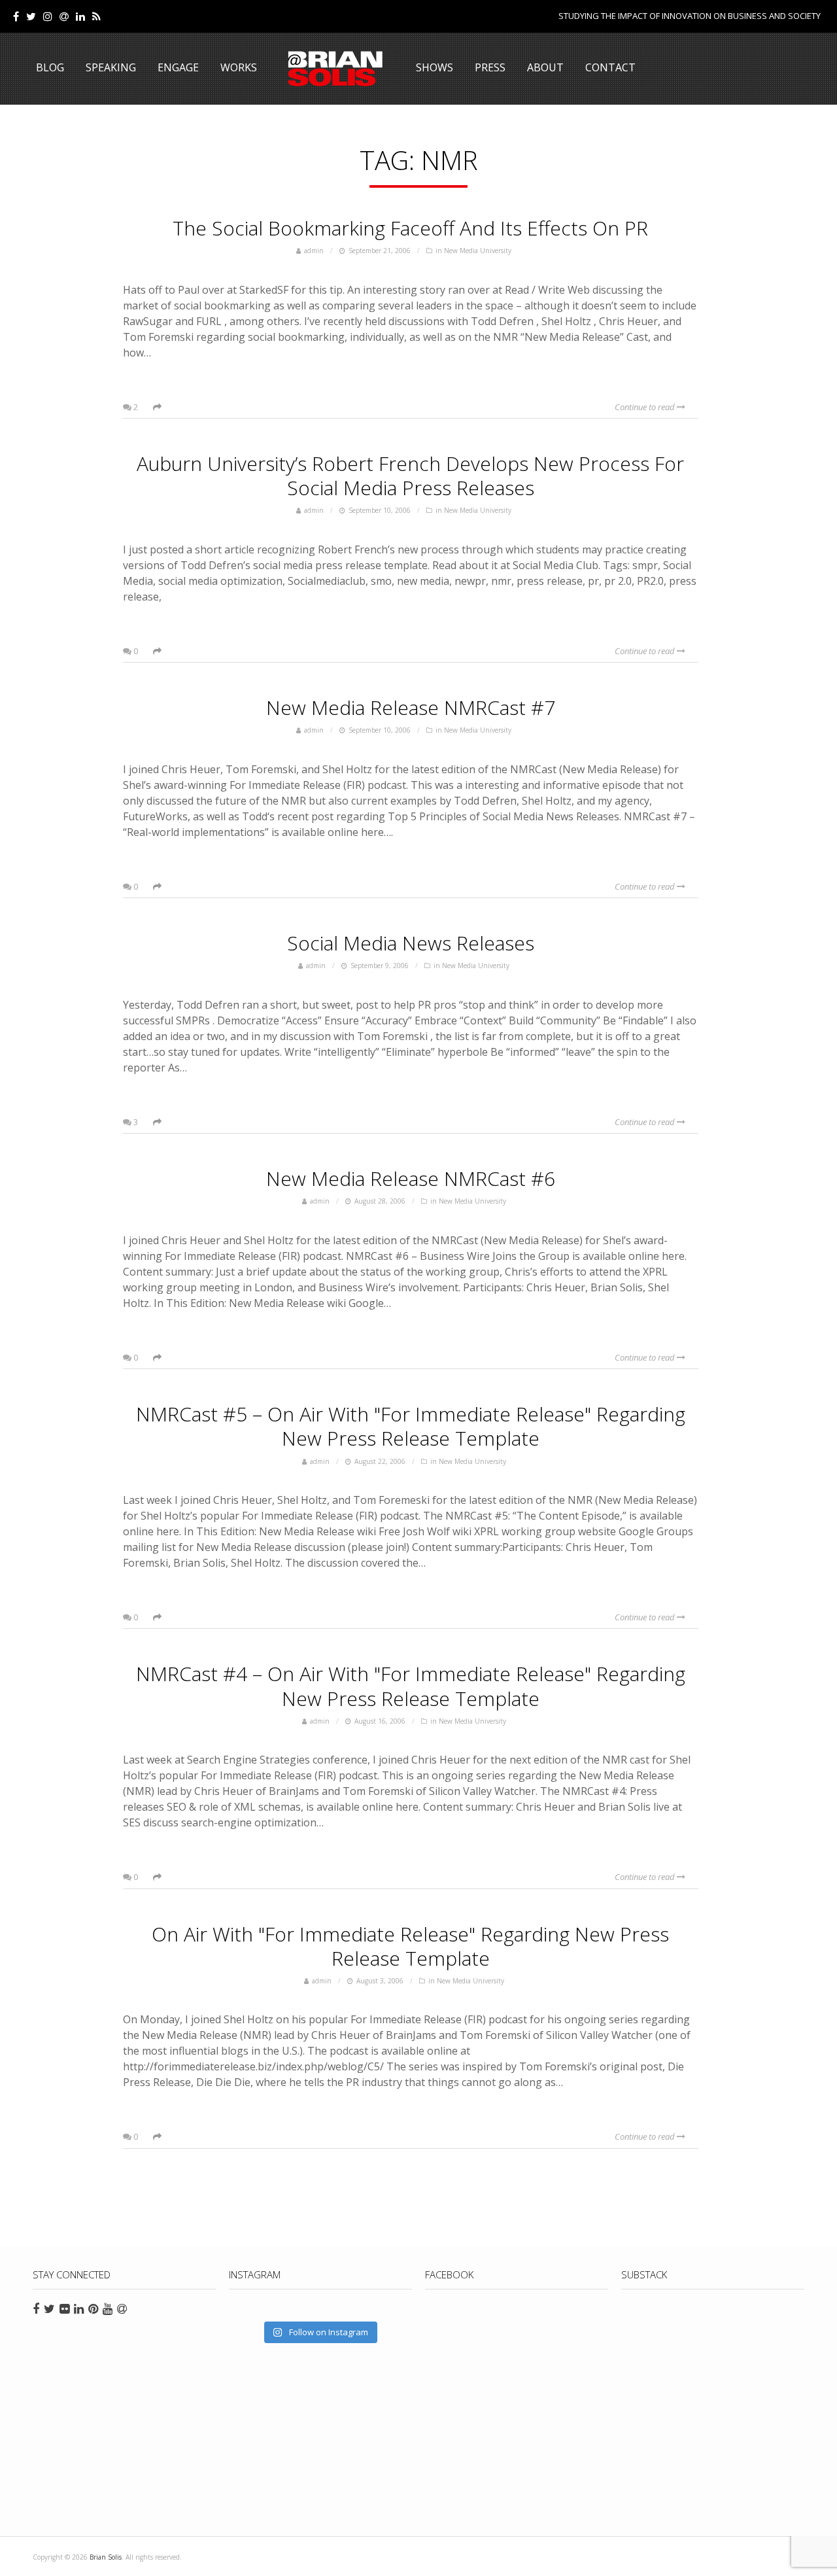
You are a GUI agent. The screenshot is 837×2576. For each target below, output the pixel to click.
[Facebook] (16, 16)
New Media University (478, 251)
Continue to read (646, 407)
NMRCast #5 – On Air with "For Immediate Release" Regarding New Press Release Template (411, 1426)
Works (239, 67)
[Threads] (64, 16)
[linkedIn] (80, 16)
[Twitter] (31, 16)
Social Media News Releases (411, 943)
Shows (435, 67)
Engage (178, 67)
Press (490, 67)
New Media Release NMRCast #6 (411, 1178)
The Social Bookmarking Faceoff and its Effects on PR (410, 228)
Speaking (111, 67)
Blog (50, 67)
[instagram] (48, 16)
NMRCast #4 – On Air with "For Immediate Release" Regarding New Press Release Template (411, 1686)
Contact (610, 67)
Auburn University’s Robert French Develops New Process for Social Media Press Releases (410, 476)
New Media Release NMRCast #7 (411, 707)
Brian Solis (335, 69)
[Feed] (96, 16)
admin (314, 251)
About (545, 67)
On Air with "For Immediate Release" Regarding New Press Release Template (410, 1946)
